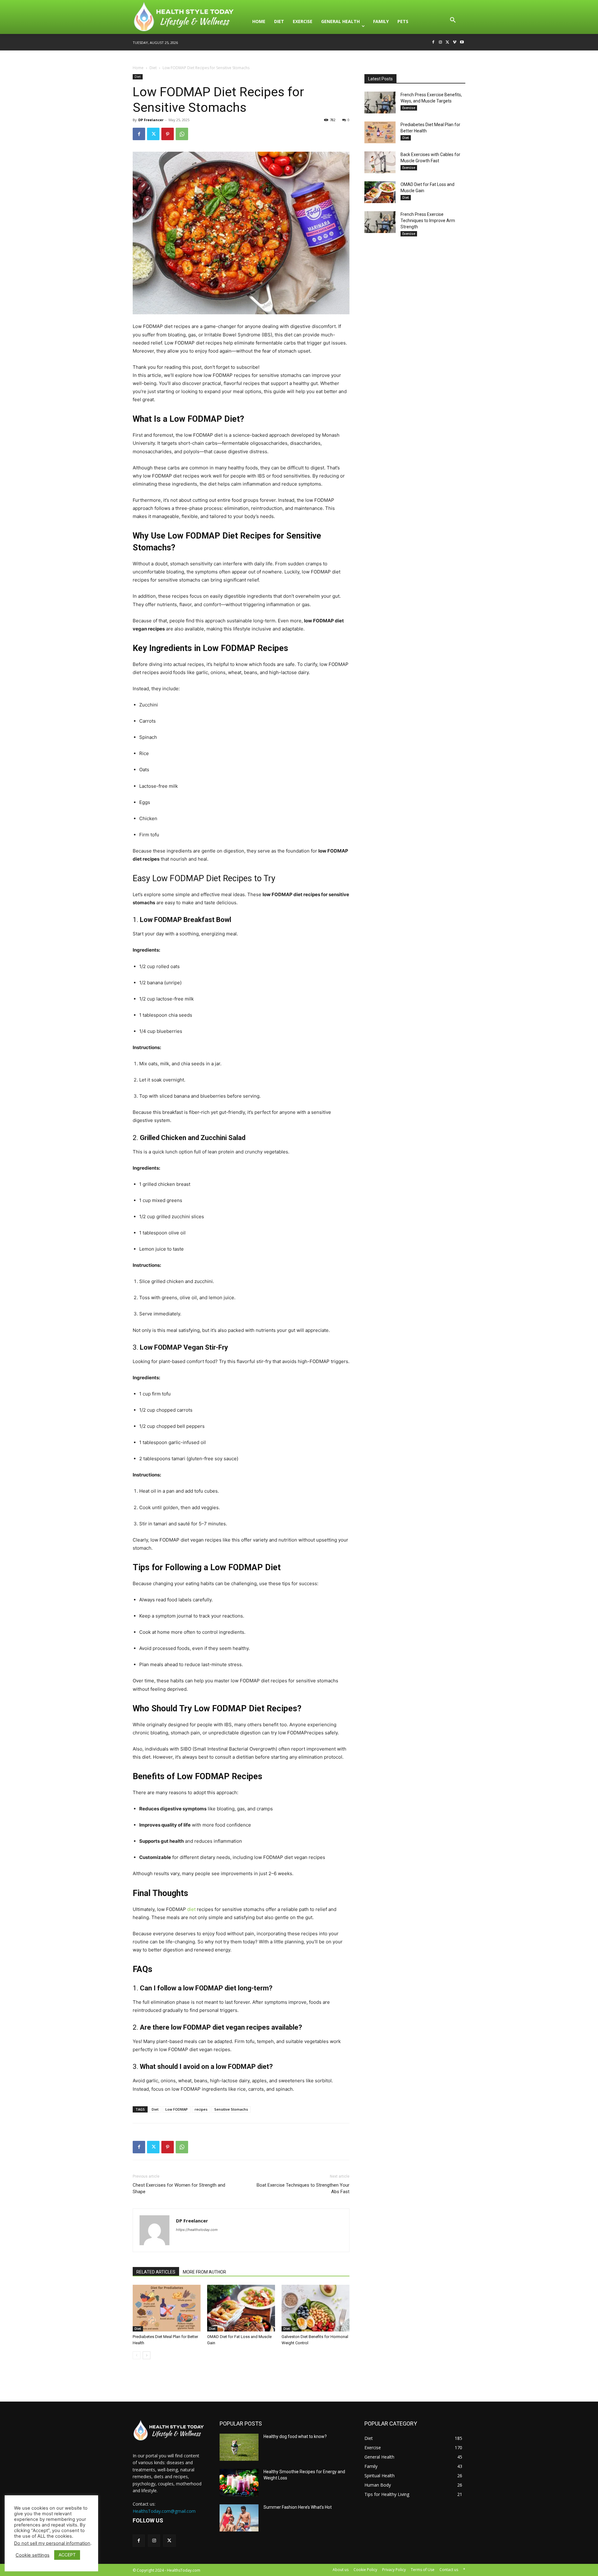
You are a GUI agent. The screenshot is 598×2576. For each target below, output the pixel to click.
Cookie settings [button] (33, 2555)
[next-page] (147, 2355)
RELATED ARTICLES (156, 2272)
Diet (153, 68)
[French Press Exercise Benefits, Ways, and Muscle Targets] (380, 102)
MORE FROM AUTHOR (204, 2272)
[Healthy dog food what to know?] (239, 2447)
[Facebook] (433, 43)
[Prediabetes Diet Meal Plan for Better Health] (167, 2308)
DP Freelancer (151, 120)
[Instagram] (441, 43)
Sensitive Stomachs (231, 2109)
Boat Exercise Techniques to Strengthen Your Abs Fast (303, 2188)
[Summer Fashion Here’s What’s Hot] (239, 2518)
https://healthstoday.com (197, 2230)
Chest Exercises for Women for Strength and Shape (179, 2188)
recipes (201, 2109)
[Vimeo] (455, 43)
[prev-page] (137, 2355)
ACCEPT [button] (67, 2555)
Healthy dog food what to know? (295, 2436)
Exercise (409, 108)
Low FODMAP (177, 2109)
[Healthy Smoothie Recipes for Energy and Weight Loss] (239, 2483)
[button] (453, 21)
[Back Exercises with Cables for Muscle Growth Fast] (380, 162)
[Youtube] (462, 43)
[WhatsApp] (182, 134)
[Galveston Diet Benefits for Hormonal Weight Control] (316, 2308)
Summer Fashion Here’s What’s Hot (298, 2507)
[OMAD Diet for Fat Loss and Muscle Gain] (241, 2308)
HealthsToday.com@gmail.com (164, 2511)
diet (191, 1909)
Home (138, 68)
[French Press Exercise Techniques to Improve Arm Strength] (380, 222)
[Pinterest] (168, 134)
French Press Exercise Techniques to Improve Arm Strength (428, 221)
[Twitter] (448, 43)
